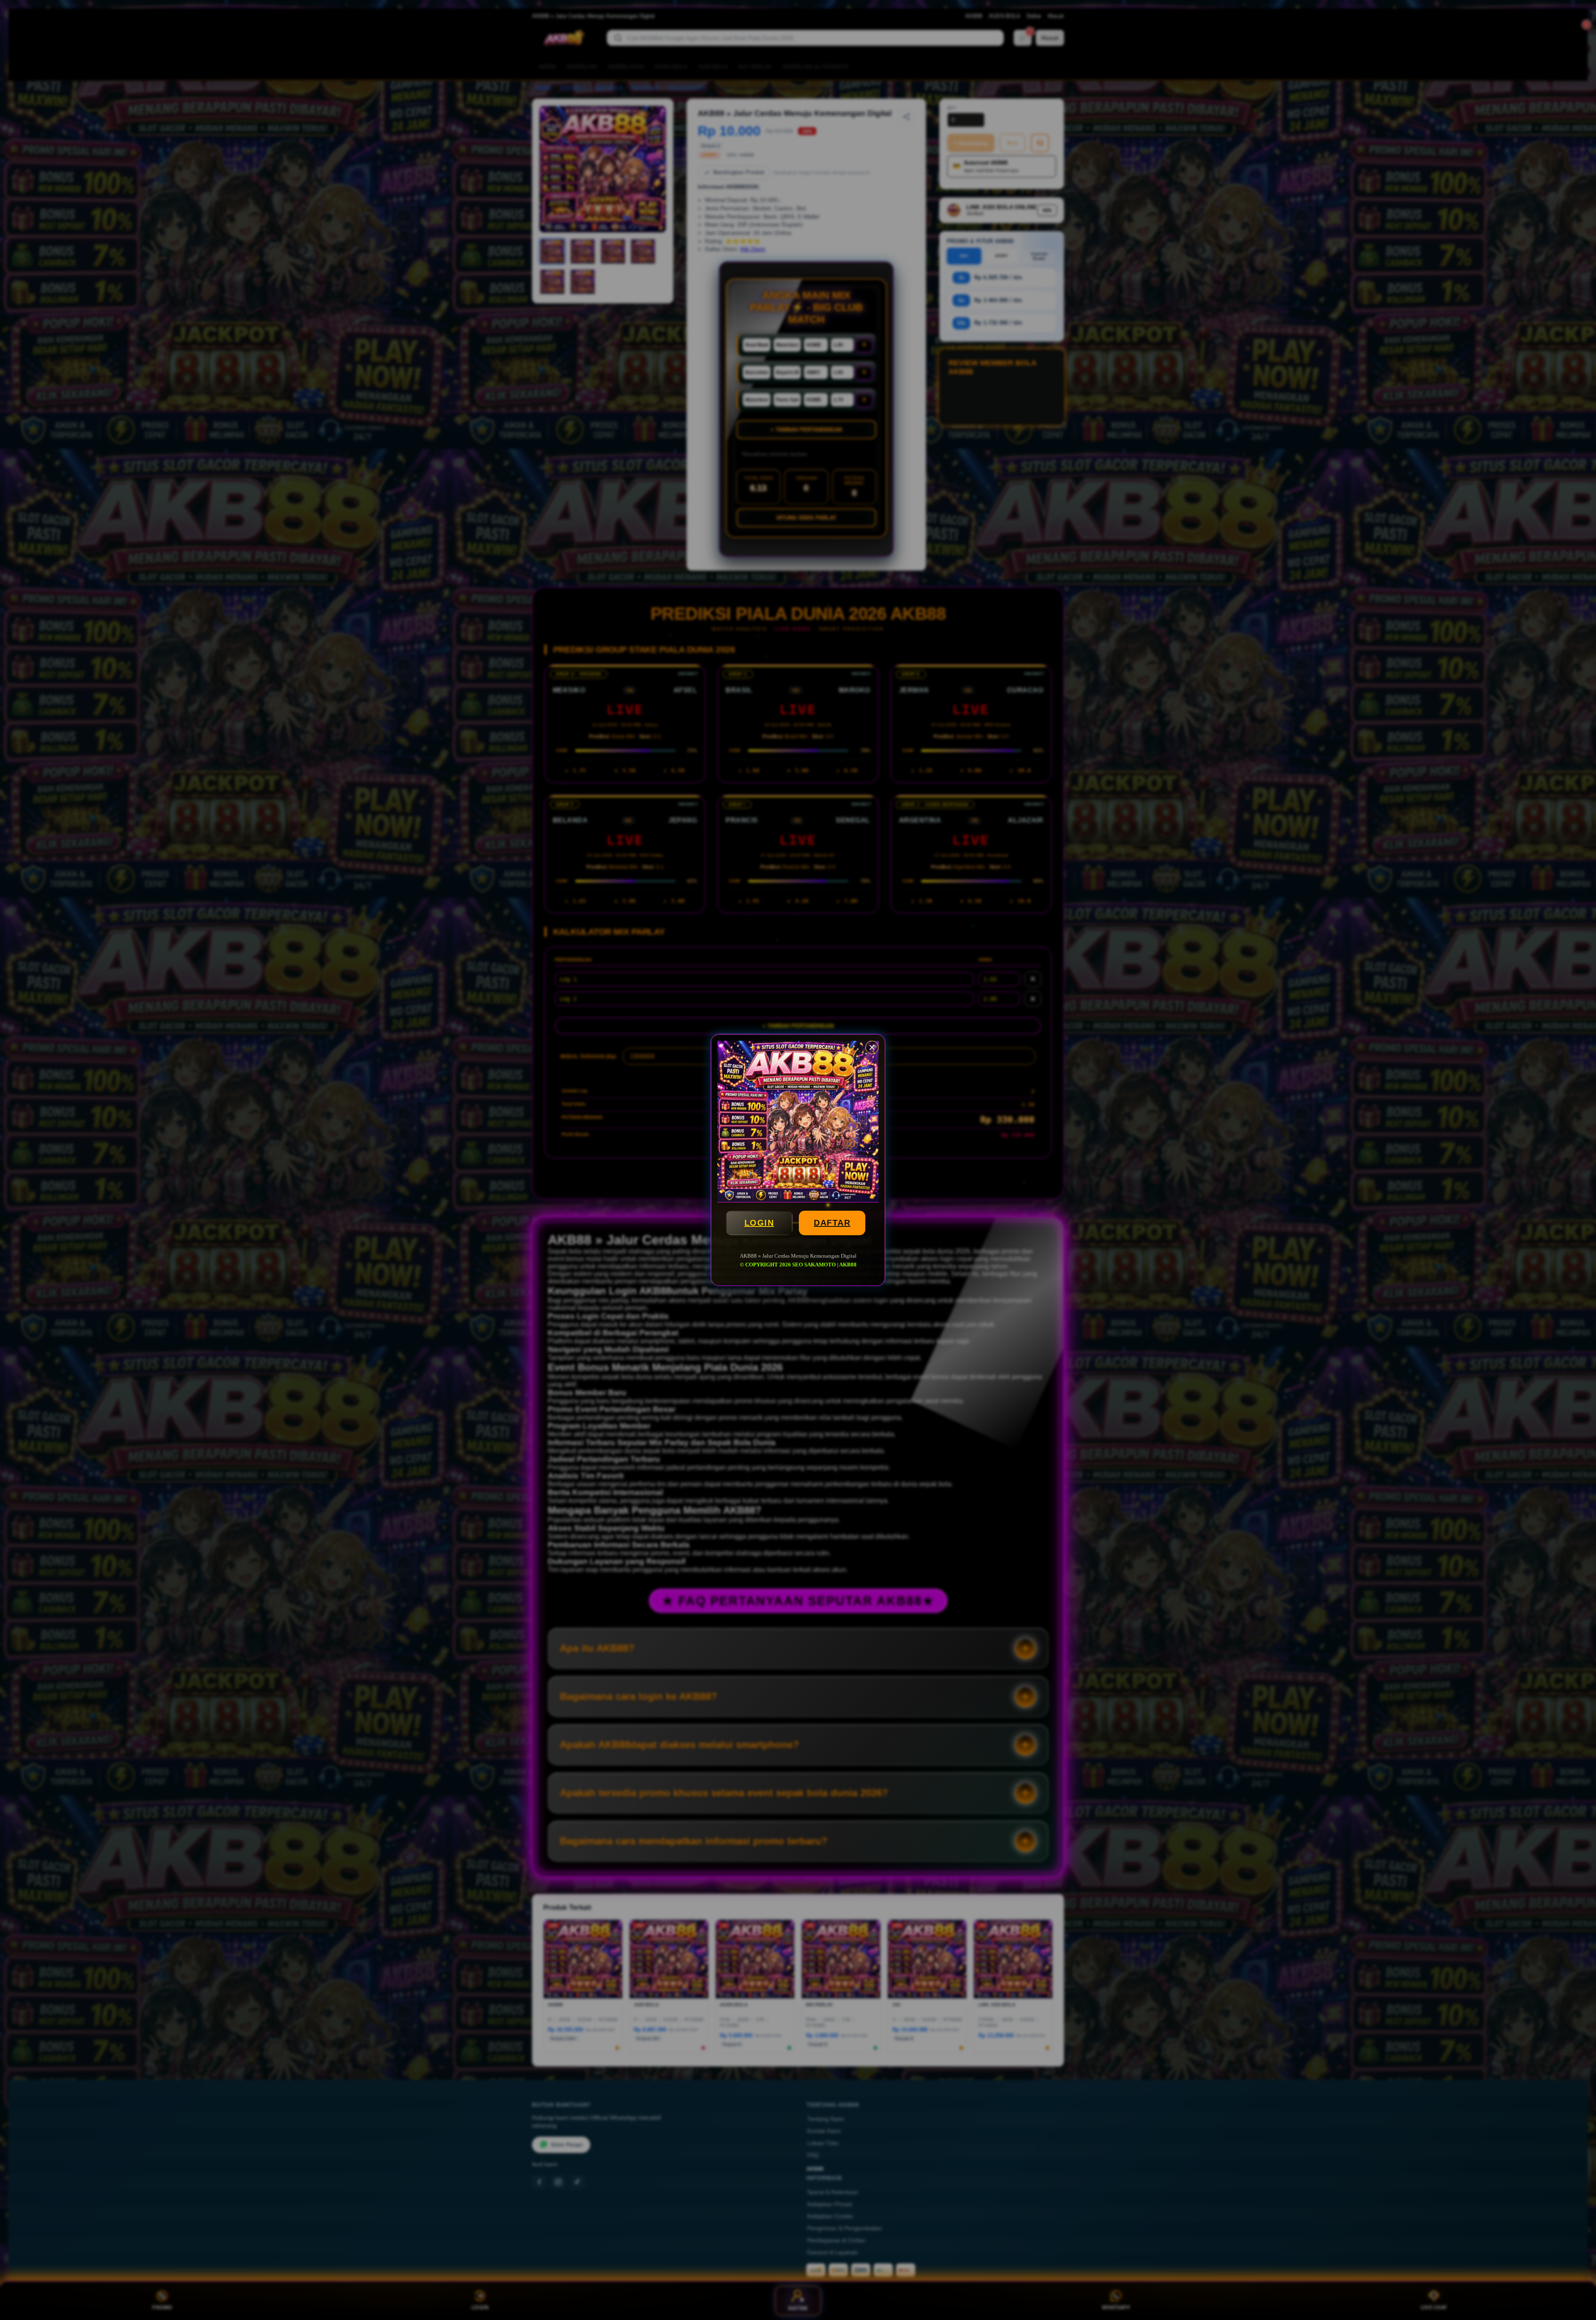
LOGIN (759, 1223)
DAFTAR (832, 1223)
